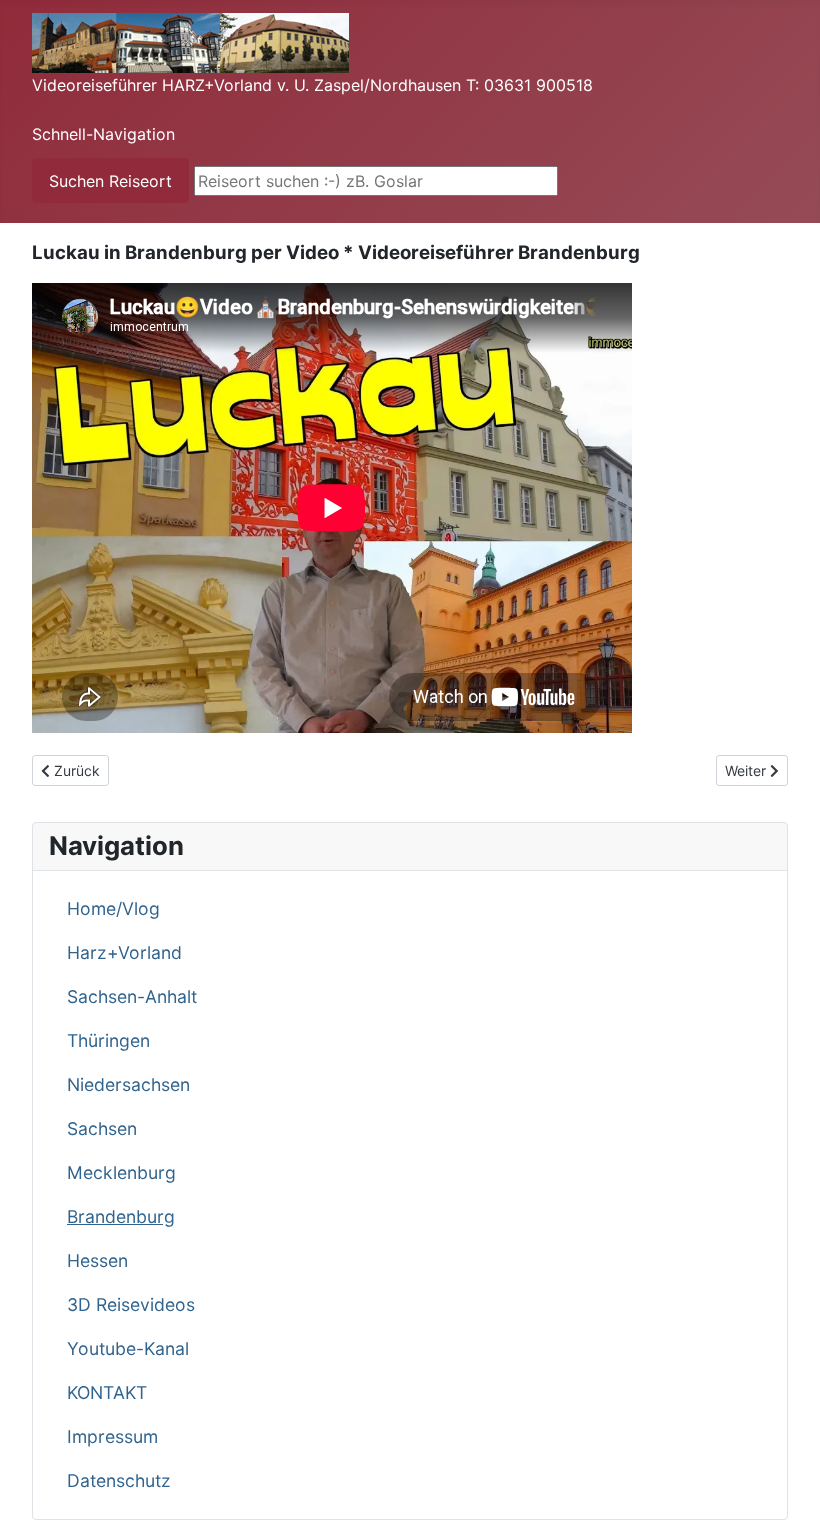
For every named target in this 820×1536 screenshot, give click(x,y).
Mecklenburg (121, 1172)
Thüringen (108, 1040)
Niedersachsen (128, 1084)
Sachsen (102, 1128)
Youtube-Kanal (128, 1348)
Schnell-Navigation (103, 134)
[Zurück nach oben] (785, 1499)
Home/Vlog (113, 908)
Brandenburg (121, 1216)
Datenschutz (119, 1480)
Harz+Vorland (124, 952)
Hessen (97, 1260)
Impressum (112, 1436)
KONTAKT (107, 1392)
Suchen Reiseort (110, 181)
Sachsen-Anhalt (132, 996)
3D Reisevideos (131, 1304)
